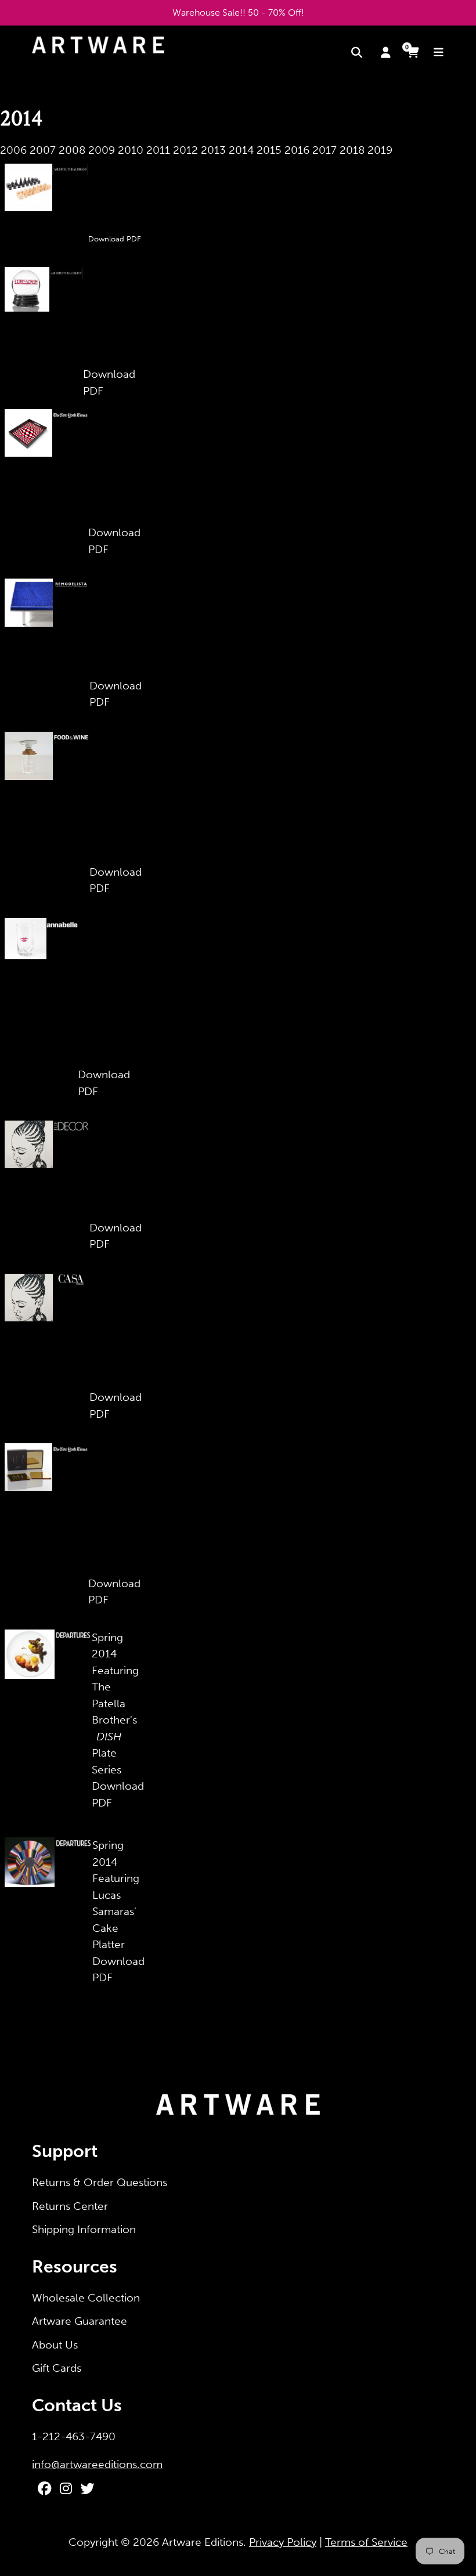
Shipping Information (84, 2229)
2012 (185, 150)
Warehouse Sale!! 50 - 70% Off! (238, 12)
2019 (380, 150)
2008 (72, 150)
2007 (43, 150)
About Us (55, 2345)
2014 (241, 150)
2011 (158, 150)
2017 (324, 150)
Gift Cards (57, 2368)
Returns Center (70, 2206)
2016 (297, 150)
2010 (131, 150)
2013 (213, 150)
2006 (13, 150)
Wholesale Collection (86, 2298)
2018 (352, 150)
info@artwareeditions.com (97, 2464)
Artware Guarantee (80, 2321)
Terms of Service (366, 2542)
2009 (102, 150)
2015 (269, 150)
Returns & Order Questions (100, 2182)
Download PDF (115, 239)
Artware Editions (203, 2542)
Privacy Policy (283, 2542)
